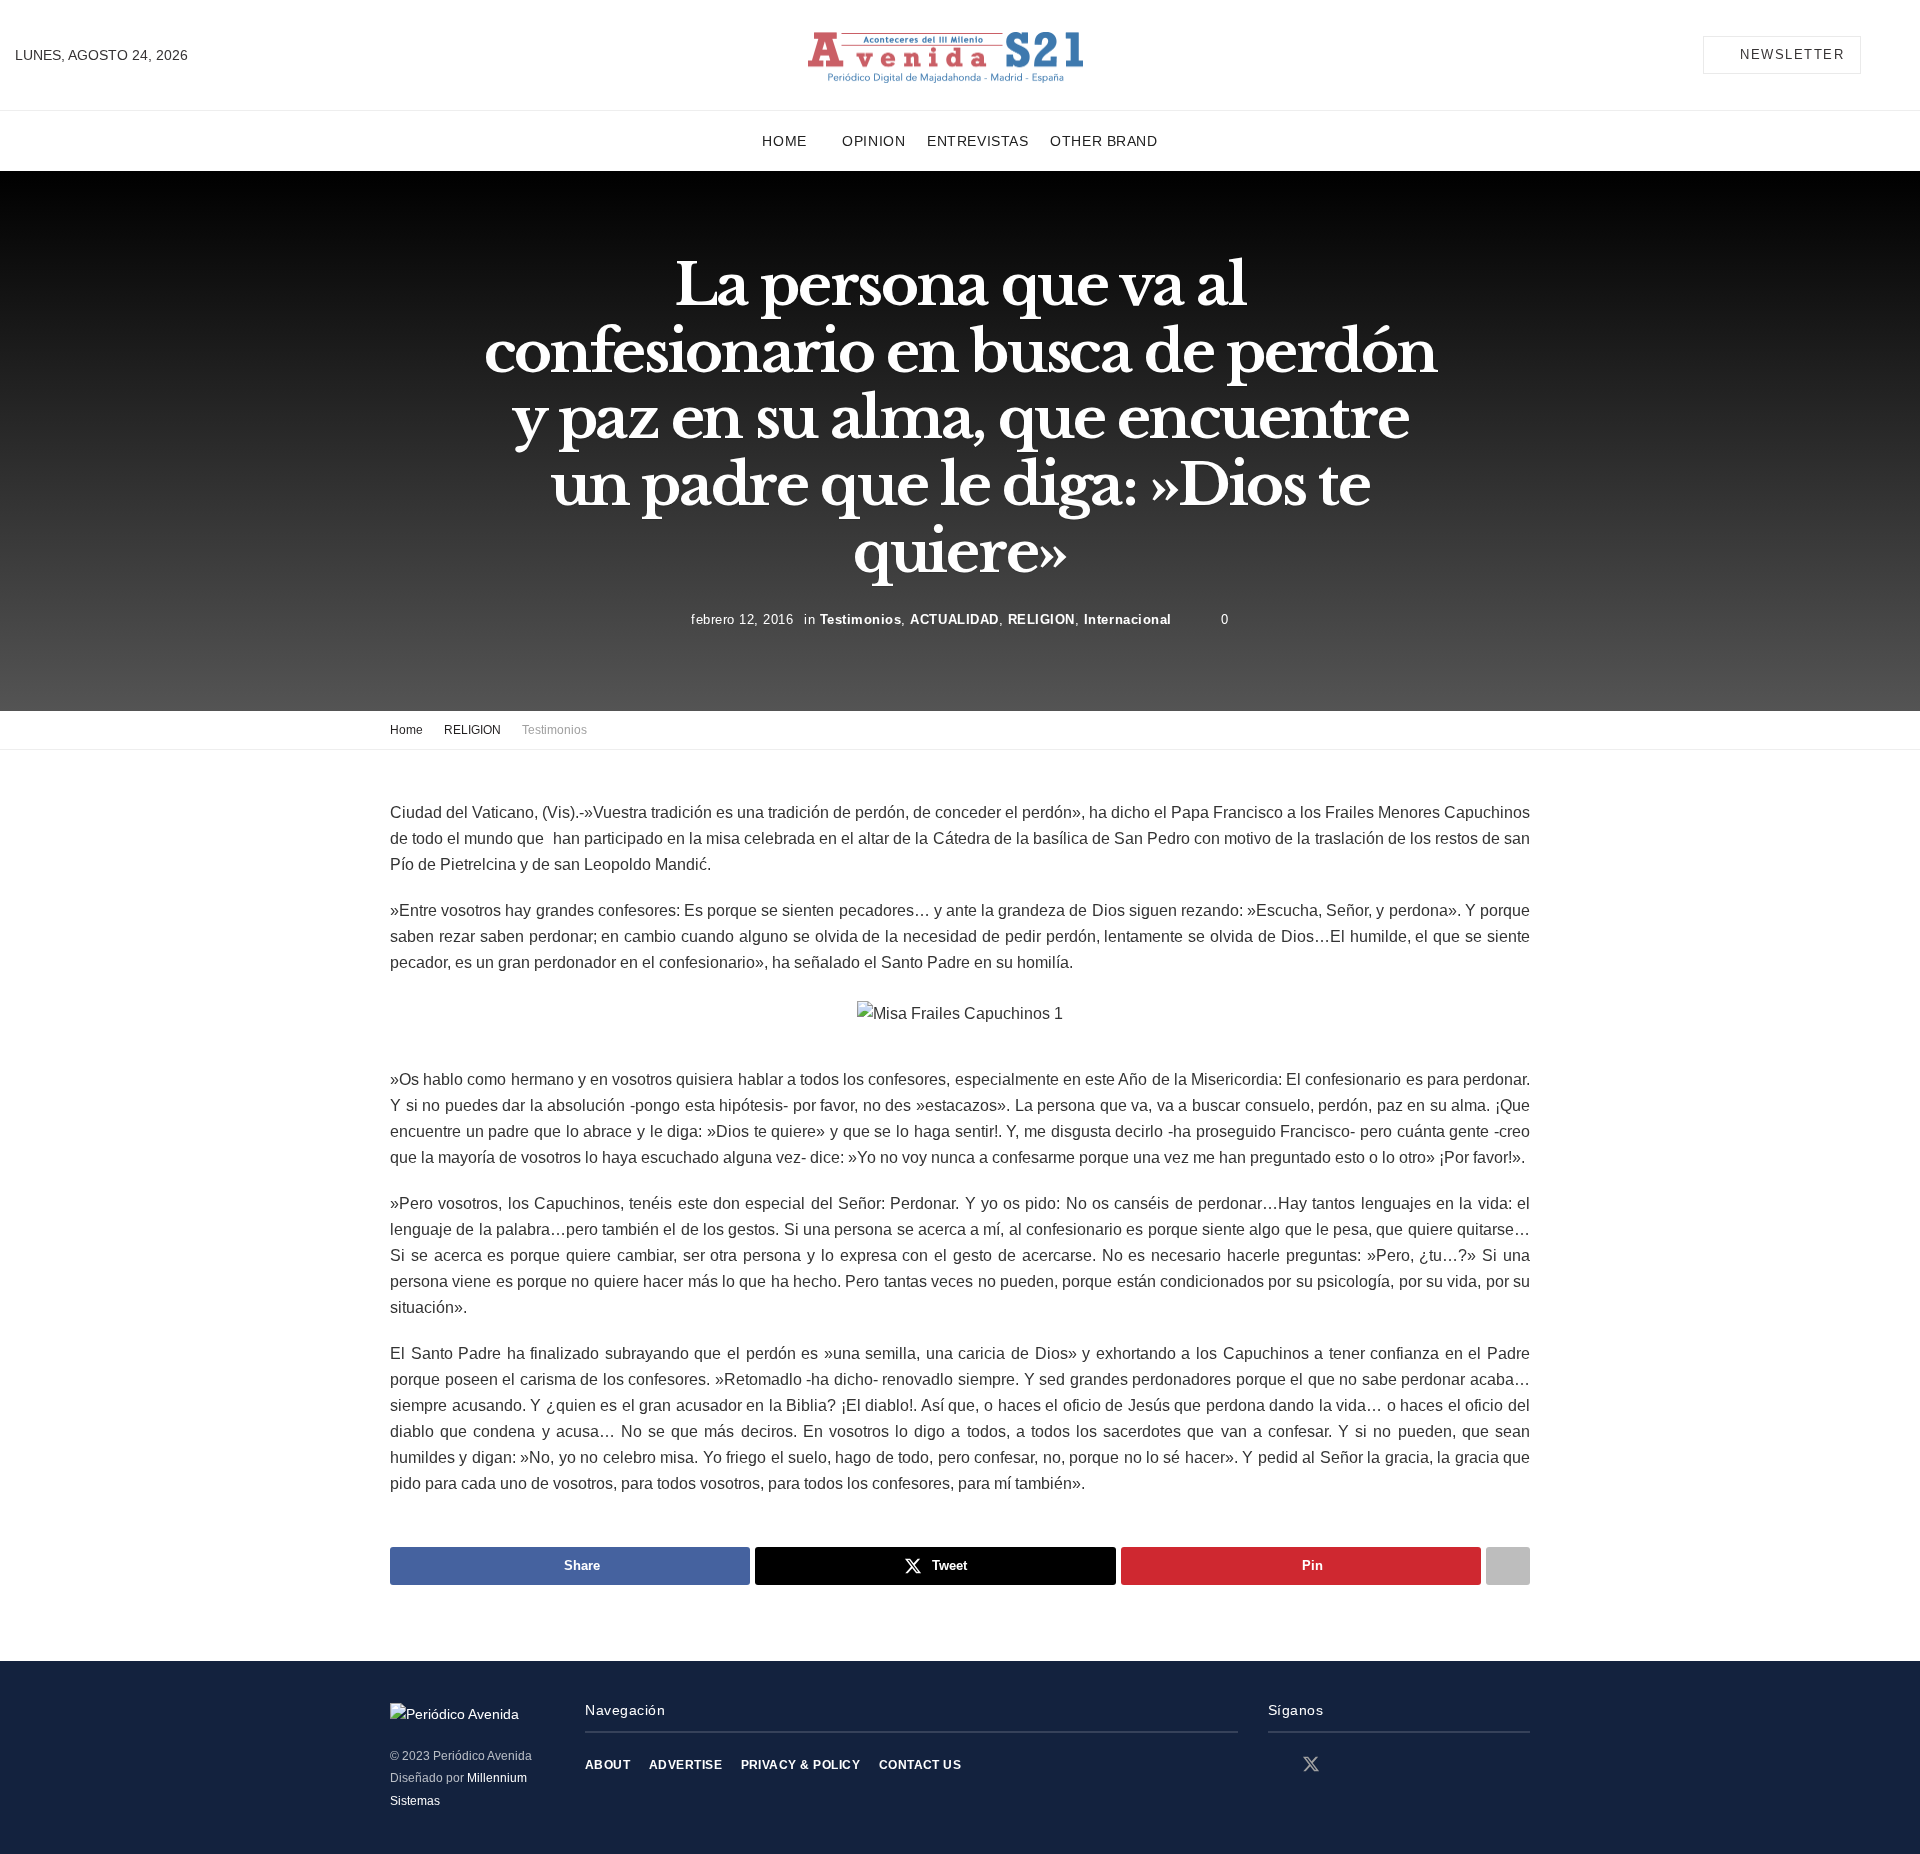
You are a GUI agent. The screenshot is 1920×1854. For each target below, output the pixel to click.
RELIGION (1041, 618)
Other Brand (1103, 141)
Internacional (1128, 618)
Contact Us (920, 1765)
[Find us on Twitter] (1311, 1765)
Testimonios (861, 618)
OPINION (873, 141)
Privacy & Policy (801, 1765)
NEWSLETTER (1790, 54)
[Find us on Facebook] (1275, 1765)
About (607, 1765)
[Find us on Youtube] (1381, 1765)
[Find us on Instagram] (1347, 1765)
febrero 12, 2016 (742, 618)
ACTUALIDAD (954, 618)
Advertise (685, 1765)
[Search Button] (1897, 55)
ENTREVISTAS (977, 141)
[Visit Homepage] (945, 55)
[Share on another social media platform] (1508, 1566)
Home (784, 141)
